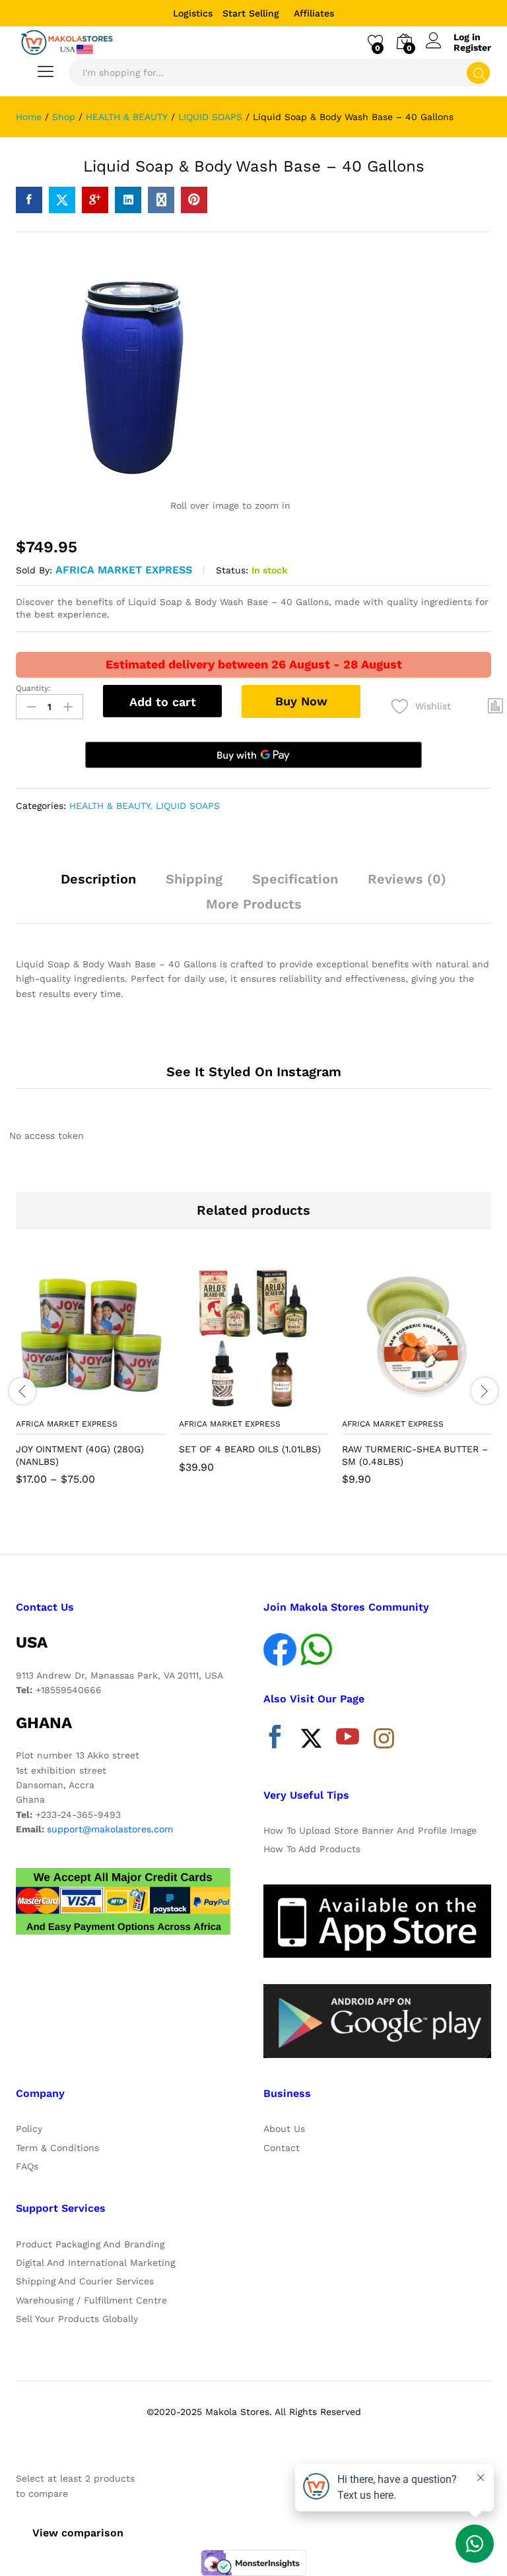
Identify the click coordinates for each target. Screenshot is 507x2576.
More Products (254, 904)
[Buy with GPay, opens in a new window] (253, 755)
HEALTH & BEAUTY (110, 806)
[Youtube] (348, 1740)
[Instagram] (384, 1739)
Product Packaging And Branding (90, 2244)
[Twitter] (311, 1740)
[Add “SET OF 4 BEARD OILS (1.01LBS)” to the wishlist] (283, 1403)
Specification (295, 879)
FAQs (27, 2166)
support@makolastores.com (110, 1829)
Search (478, 73)
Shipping (194, 879)
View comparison (78, 2533)
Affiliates (314, 13)
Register (472, 48)
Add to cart (163, 702)
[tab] (98, 885)
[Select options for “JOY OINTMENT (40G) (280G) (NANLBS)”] (59, 1403)
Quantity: (33, 688)
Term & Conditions (57, 2148)
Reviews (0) (407, 879)
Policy (29, 2129)
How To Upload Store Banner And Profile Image (370, 1830)
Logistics (193, 13)
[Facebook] (275, 1740)
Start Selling (251, 13)
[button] (222, 1403)
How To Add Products (312, 1849)
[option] (91, 1383)
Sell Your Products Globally (77, 2319)
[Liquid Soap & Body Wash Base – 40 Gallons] (29, 200)
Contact (282, 2148)
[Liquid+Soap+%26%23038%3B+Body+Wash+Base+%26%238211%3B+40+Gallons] (62, 200)
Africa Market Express (124, 570)
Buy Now (301, 701)
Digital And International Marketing (95, 2263)
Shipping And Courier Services (85, 2281)
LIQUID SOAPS (188, 806)
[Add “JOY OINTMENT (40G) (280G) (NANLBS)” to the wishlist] (119, 1403)
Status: (232, 570)
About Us (284, 2129)
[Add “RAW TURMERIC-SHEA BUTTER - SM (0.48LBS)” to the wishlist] (446, 1403)
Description (98, 879)
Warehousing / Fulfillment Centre (91, 2300)
